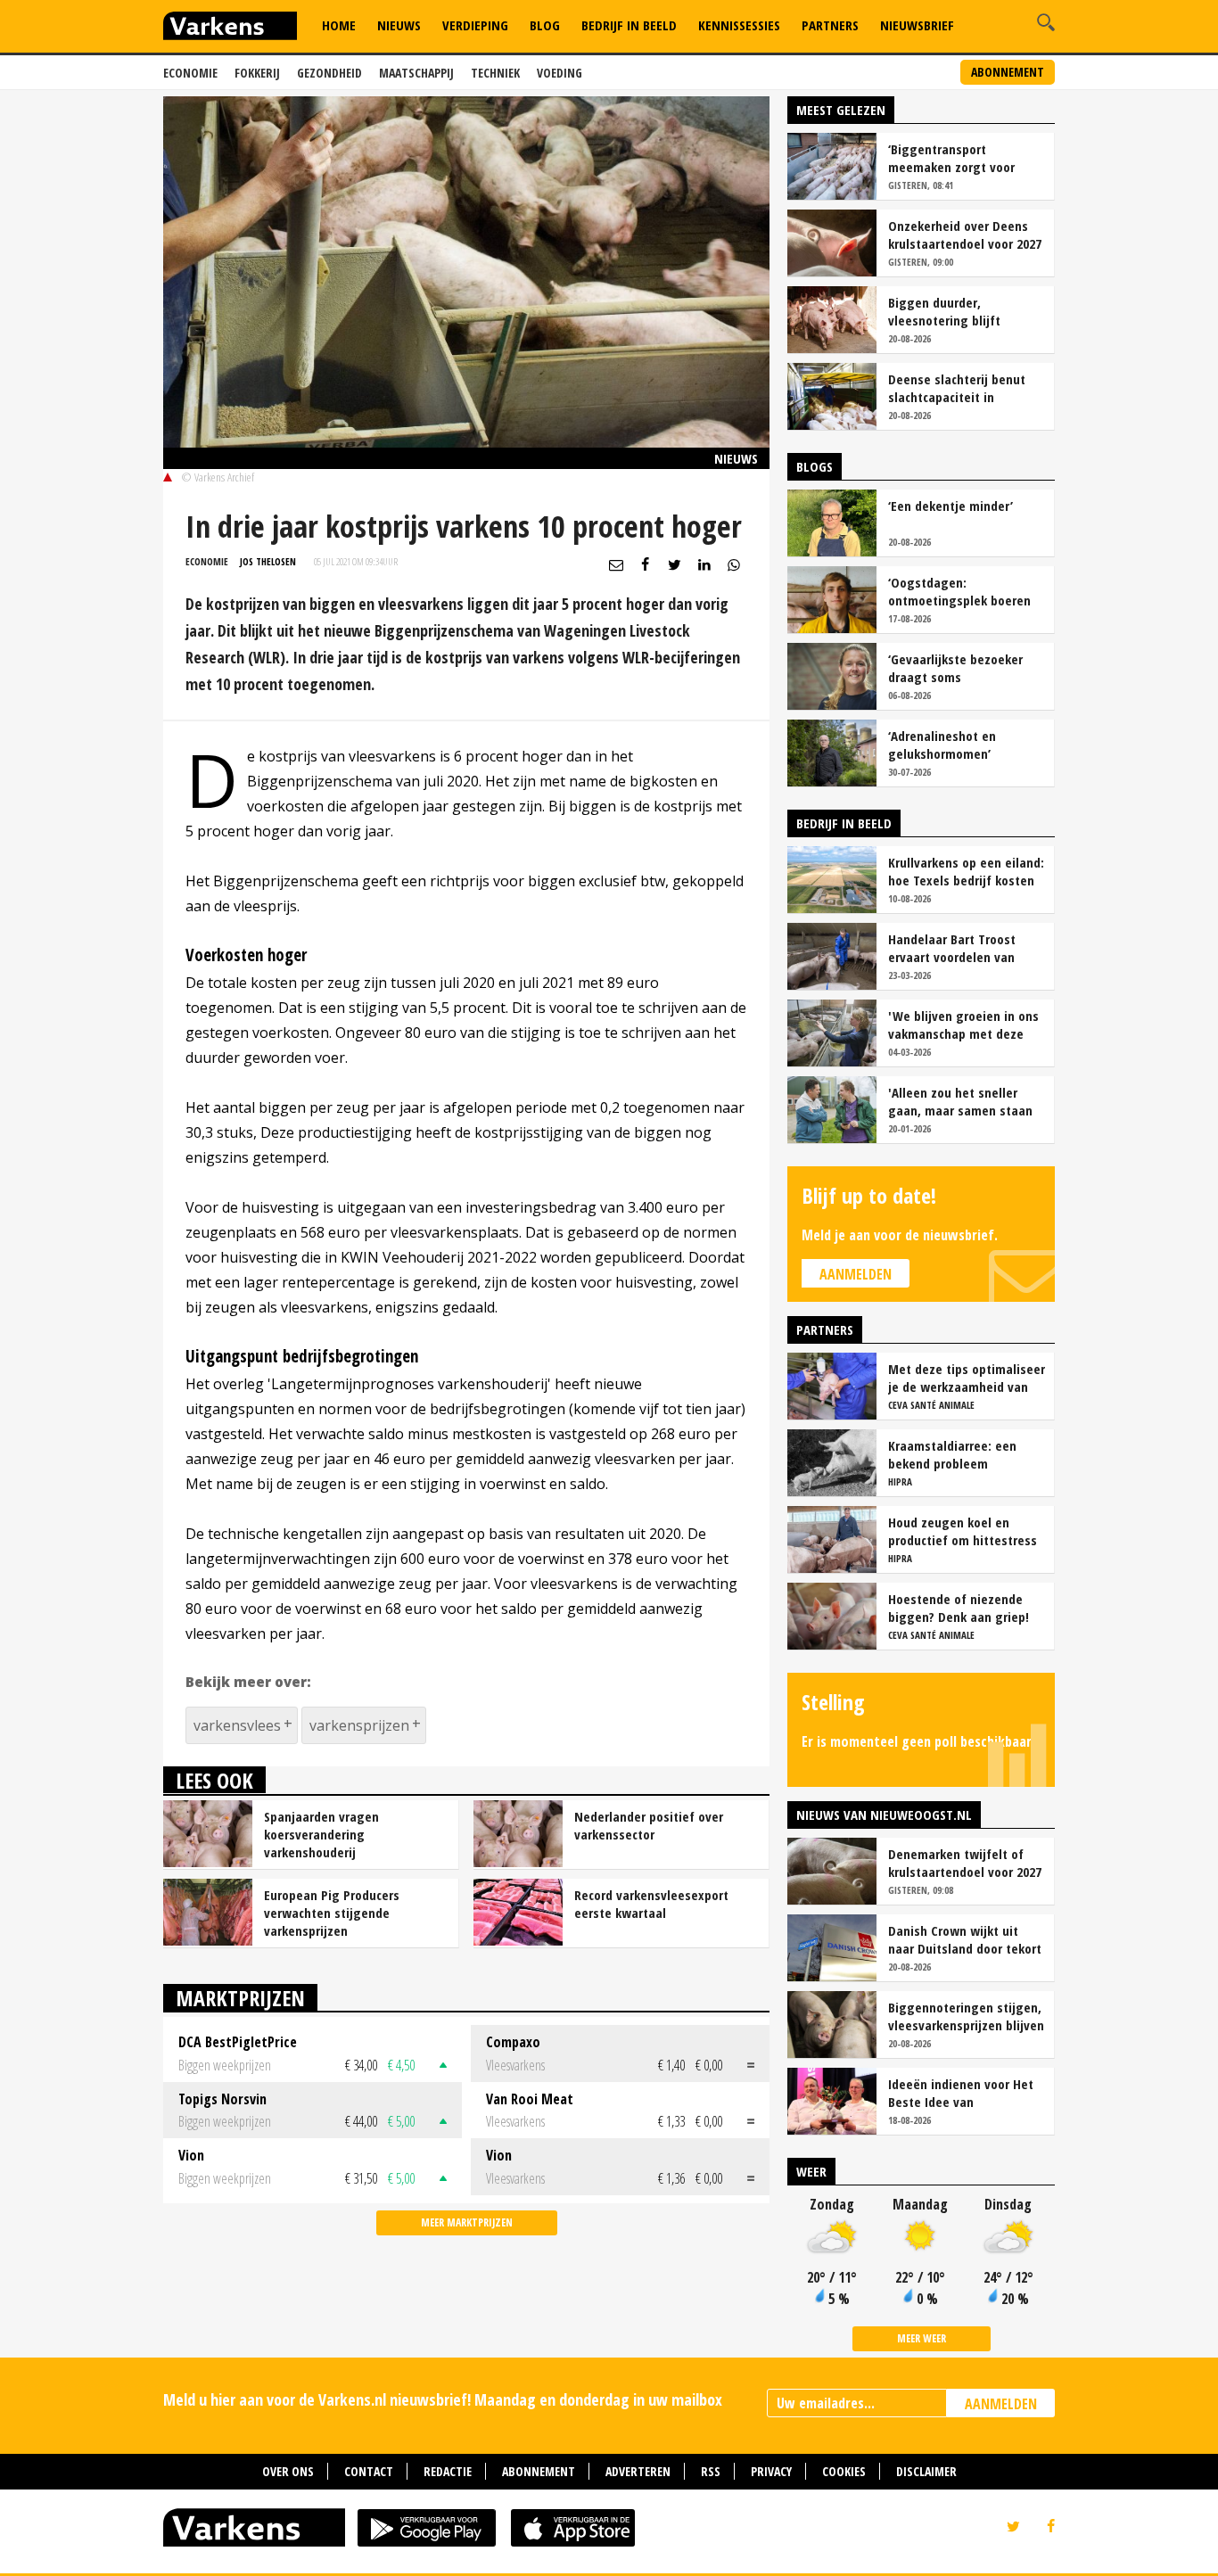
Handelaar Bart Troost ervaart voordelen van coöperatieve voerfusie (955, 948)
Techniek (495, 73)
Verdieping (475, 25)
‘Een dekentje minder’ (951, 506)
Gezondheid (329, 73)
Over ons (288, 2471)
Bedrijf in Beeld (629, 25)
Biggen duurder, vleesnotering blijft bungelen (944, 311)
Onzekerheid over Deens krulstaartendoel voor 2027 (965, 235)
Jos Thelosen (268, 561)
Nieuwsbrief (917, 25)
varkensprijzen (359, 1725)
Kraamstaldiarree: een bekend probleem (952, 1454)
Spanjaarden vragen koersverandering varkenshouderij (321, 1834)
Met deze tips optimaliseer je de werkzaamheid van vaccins (967, 1378)
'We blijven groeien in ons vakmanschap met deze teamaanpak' (963, 1025)
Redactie (448, 2471)
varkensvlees (237, 1725)
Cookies (844, 2471)
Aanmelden (856, 1274)
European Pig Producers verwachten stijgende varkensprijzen (332, 1913)
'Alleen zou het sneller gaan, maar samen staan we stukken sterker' (960, 1101)
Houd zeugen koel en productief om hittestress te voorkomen (963, 1531)
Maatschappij (416, 73)
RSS (711, 2471)
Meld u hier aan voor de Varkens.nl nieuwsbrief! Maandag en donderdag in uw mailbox (443, 2399)
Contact (369, 2471)
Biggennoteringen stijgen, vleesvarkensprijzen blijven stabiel (966, 2016)
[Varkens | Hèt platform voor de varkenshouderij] (230, 28)
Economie (190, 73)
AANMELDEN (1001, 2404)
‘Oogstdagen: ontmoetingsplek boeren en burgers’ (959, 591)
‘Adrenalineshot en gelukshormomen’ (942, 745)
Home (339, 25)
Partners (830, 25)
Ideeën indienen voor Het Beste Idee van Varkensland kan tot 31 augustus (961, 2093)
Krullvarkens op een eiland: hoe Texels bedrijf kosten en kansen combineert (966, 871)
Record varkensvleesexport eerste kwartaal (651, 1904)
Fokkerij (257, 73)
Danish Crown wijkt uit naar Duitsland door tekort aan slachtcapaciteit (965, 1939)
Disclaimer (926, 2471)
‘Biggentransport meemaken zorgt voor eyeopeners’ (951, 158)
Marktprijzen (240, 1998)
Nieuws (399, 25)
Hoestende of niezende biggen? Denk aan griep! (959, 1608)
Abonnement (1008, 72)
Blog (545, 25)
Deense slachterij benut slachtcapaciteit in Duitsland (957, 388)
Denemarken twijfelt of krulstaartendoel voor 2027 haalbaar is (965, 1863)
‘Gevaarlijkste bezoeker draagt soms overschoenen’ (955, 668)
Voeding (560, 73)
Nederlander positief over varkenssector (649, 1825)
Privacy (771, 2471)
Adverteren (638, 2471)
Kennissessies (739, 25)
